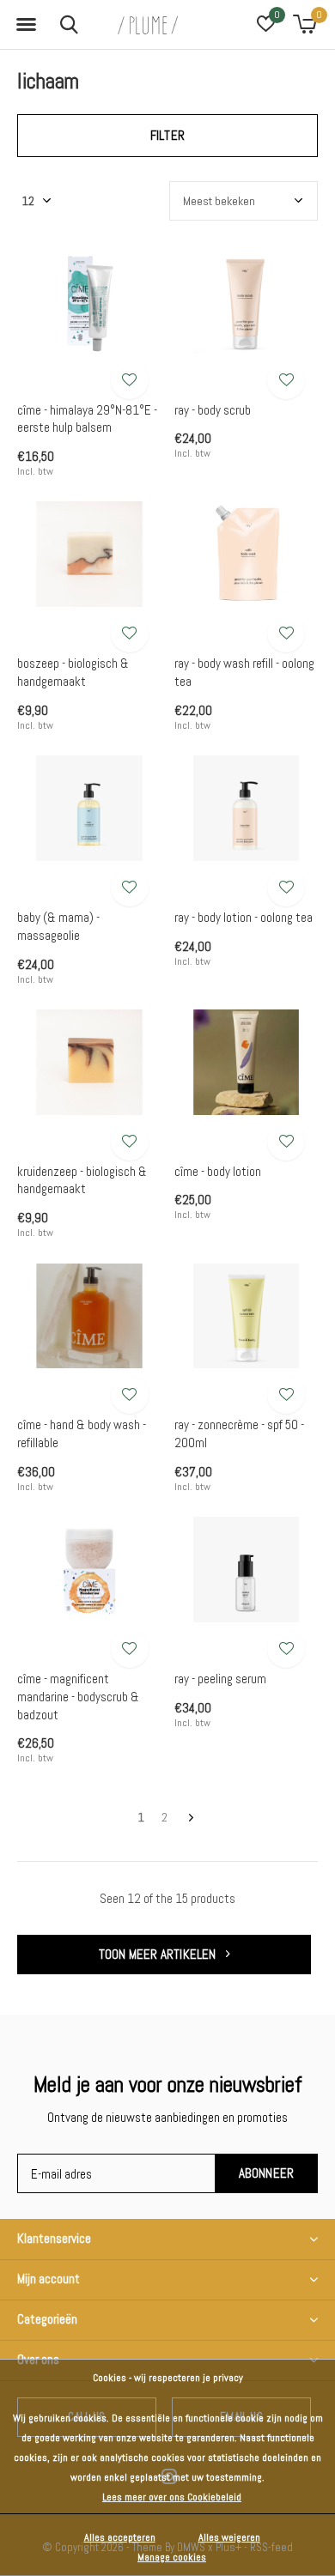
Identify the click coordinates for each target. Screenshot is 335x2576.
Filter (167, 135)
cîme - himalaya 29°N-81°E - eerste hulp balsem (87, 419)
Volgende (191, 1818)
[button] (26, 25)
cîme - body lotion (218, 1171)
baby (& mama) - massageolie (58, 926)
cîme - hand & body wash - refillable (82, 1433)
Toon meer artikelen (159, 1954)
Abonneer (267, 2173)
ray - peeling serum (220, 1679)
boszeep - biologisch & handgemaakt (73, 672)
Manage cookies (172, 2557)
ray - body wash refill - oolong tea (244, 672)
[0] (305, 24)
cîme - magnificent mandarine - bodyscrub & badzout (78, 1697)
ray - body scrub (213, 410)
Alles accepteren (120, 2537)
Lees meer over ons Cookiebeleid (172, 2497)
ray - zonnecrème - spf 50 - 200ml (239, 1433)
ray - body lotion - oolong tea (244, 917)
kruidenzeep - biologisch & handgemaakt (82, 1180)
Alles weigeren (229, 2537)
